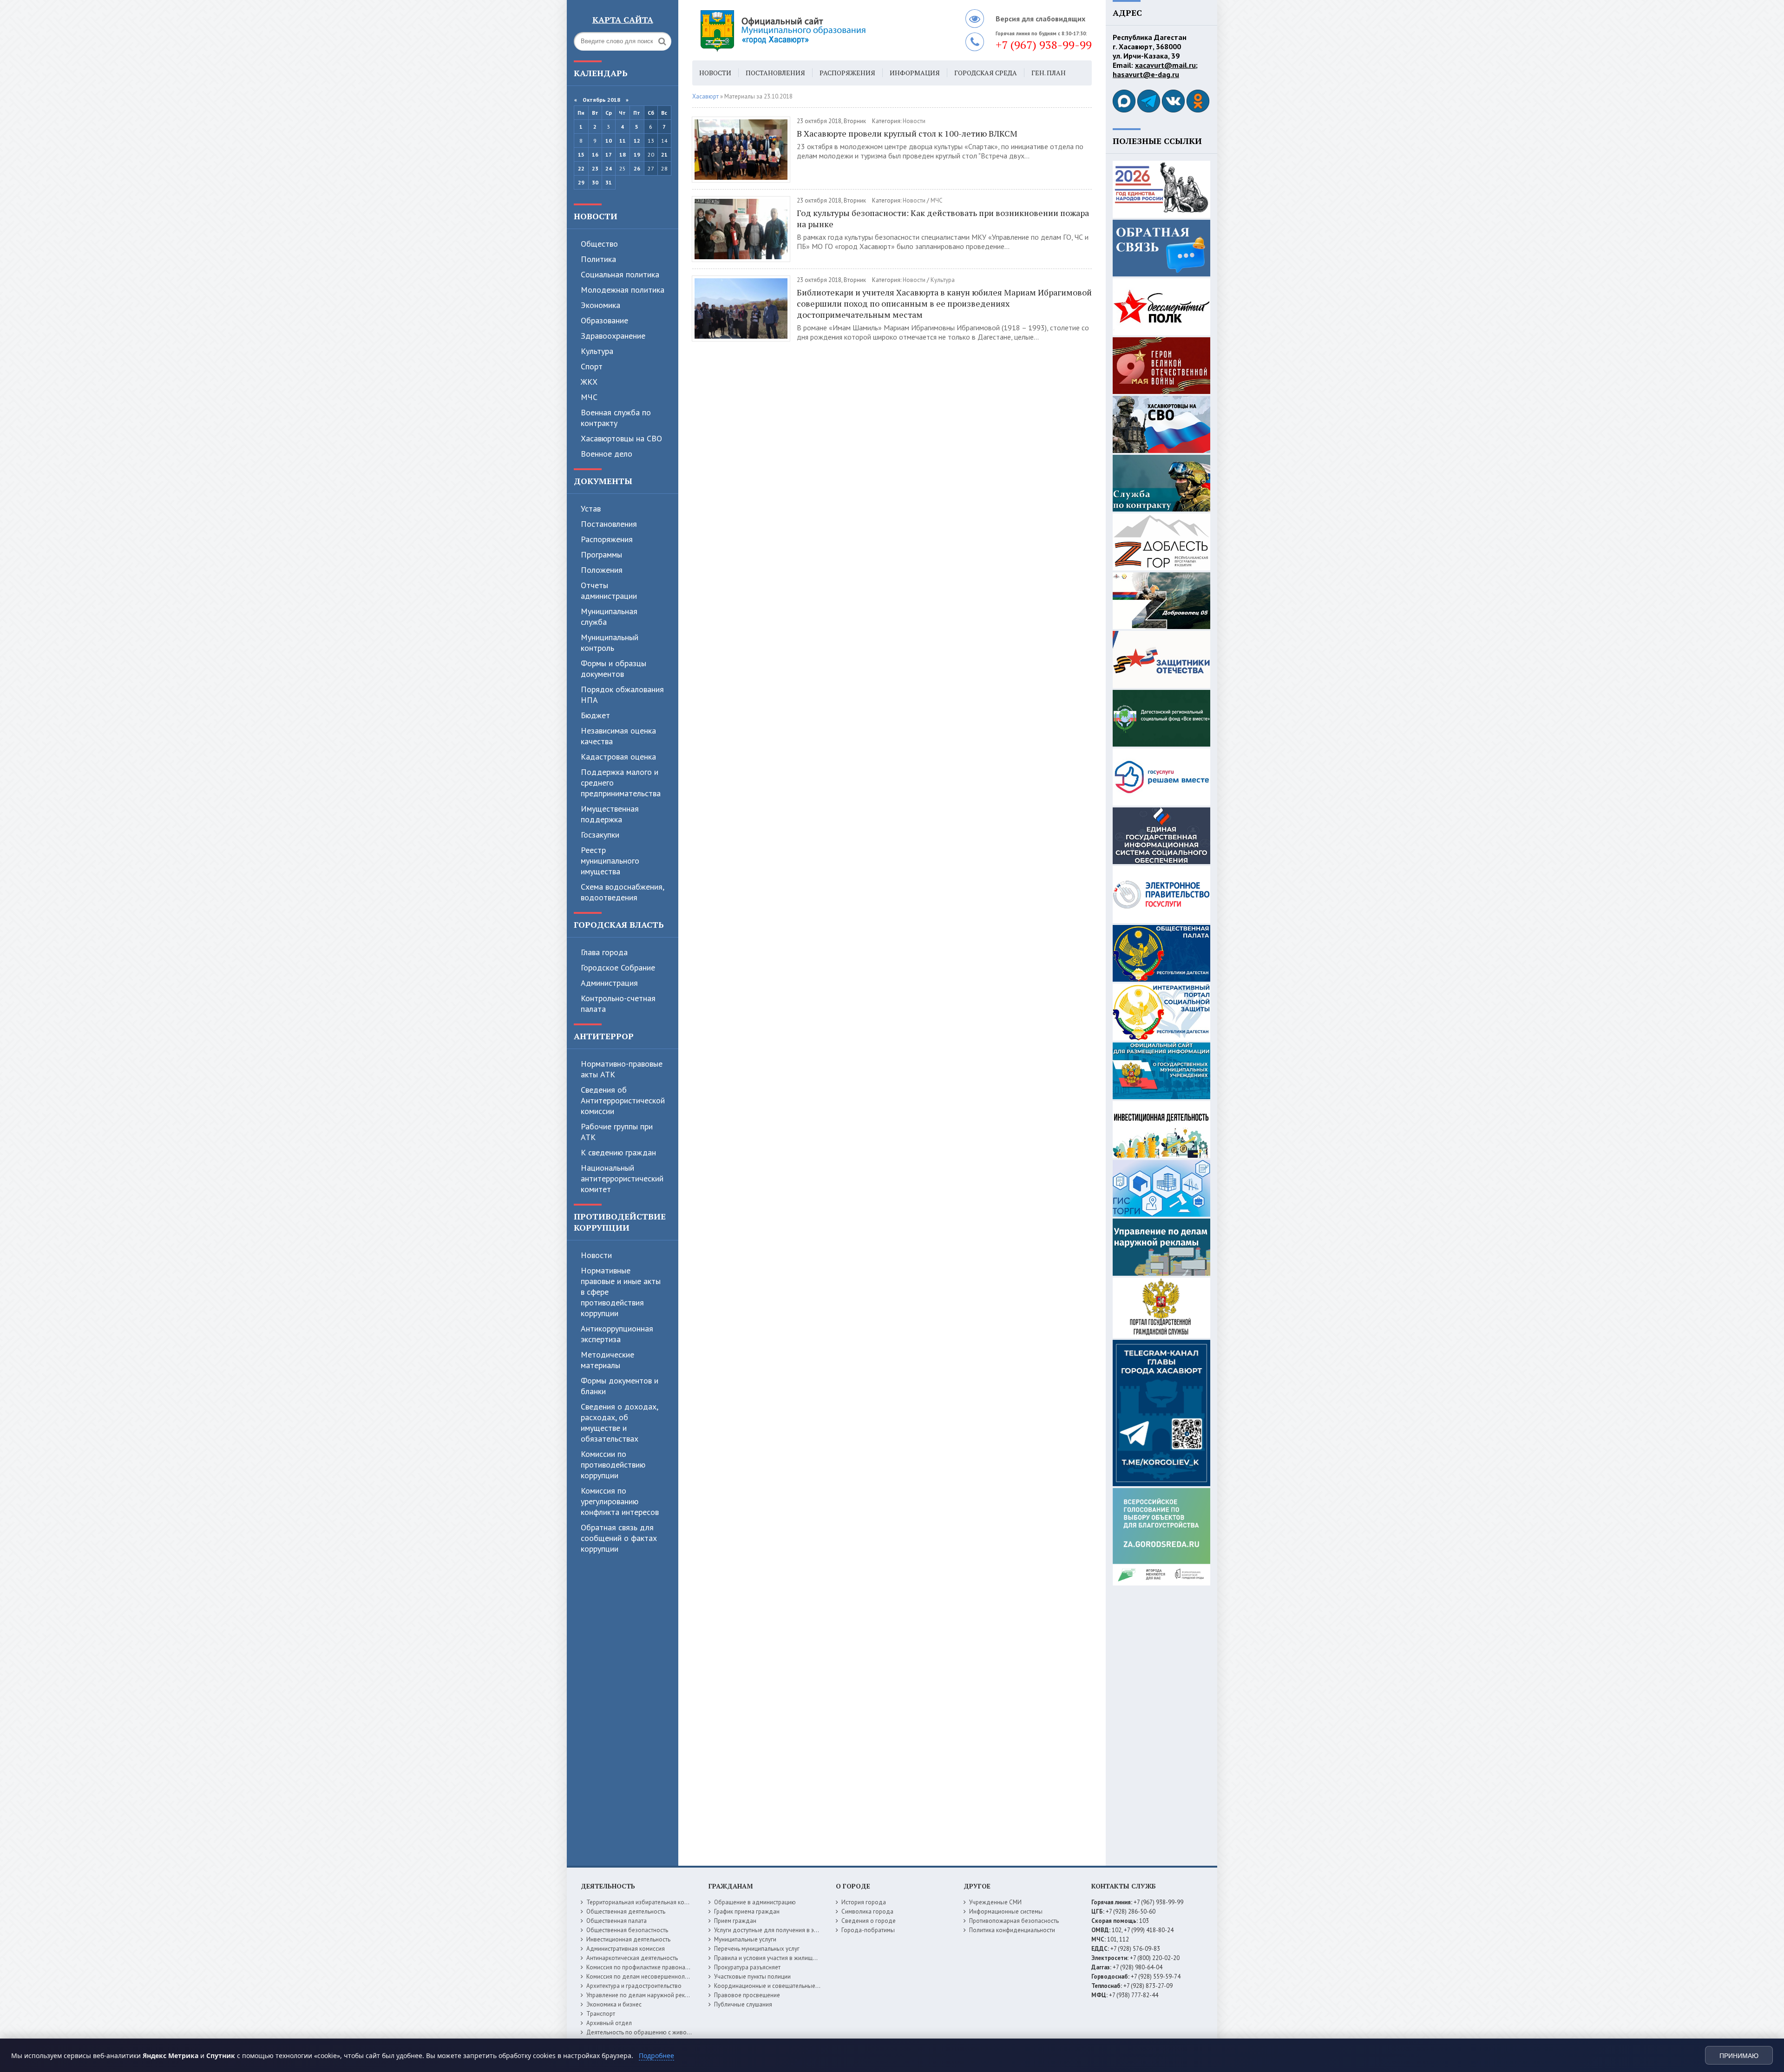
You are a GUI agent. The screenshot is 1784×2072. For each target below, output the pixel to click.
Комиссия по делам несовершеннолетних (643, 1977)
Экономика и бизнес (614, 2004)
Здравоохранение (613, 336)
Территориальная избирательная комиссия (645, 1902)
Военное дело (607, 454)
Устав (591, 508)
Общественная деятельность (626, 1911)
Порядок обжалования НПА (622, 695)
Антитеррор (604, 1036)
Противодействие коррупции (620, 1222)
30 (595, 182)
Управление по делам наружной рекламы (643, 1995)
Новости (596, 216)
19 (637, 154)
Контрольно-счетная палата (618, 1003)
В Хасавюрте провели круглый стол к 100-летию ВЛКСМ (907, 133)
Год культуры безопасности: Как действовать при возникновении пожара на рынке (943, 218)
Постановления (609, 524)
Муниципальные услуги (745, 1939)
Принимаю (1739, 2056)
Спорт (592, 366)
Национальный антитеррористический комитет (622, 1178)
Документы (603, 481)
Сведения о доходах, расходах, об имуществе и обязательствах (619, 1423)
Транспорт (601, 2014)
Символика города (867, 1911)
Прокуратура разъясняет (747, 1967)
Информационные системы (1006, 1911)
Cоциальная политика (620, 274)
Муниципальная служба (609, 616)
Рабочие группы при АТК (617, 1132)
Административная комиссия (626, 1949)
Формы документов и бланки (620, 1386)
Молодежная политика (623, 290)
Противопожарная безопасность (1014, 1921)
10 (609, 141)
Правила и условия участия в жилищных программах (786, 1958)
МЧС (589, 397)
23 (595, 168)
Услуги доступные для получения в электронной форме (790, 1930)
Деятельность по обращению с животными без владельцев (668, 2032)
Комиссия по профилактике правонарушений (647, 1967)
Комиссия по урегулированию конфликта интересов (620, 1501)
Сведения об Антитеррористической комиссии (623, 1100)
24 (609, 168)
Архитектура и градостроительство (634, 1986)
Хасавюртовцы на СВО (621, 438)
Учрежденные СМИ (995, 1902)
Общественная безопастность (627, 1930)
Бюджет (595, 715)
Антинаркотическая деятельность (632, 1958)
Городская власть (619, 925)
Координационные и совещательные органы (775, 1986)
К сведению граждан (618, 1152)
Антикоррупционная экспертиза (617, 1334)
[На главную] (808, 30)
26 (637, 168)
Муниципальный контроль (610, 643)
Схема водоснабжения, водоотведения (622, 892)
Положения (602, 570)
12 (637, 141)
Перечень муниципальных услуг (757, 1949)
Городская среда (986, 73)
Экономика (600, 305)
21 (664, 154)
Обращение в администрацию (755, 1902)
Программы (601, 554)
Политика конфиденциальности (1012, 1930)
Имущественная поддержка (610, 814)
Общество (599, 244)
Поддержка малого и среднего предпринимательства (621, 783)
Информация (915, 73)
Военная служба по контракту (616, 418)
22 (581, 168)
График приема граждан (747, 1911)
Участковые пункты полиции (752, 1977)
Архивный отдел (609, 2023)
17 (609, 154)
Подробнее (656, 2056)
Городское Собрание (618, 967)
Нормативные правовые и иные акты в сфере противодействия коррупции (621, 1292)
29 (581, 182)
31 (609, 182)
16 (595, 154)
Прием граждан (735, 1921)
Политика (598, 259)
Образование (604, 320)
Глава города (604, 952)
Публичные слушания (743, 2004)
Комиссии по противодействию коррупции (613, 1465)
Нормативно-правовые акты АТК (622, 1069)
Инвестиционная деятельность (628, 1939)
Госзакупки (600, 835)
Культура (597, 351)
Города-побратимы (868, 1930)
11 (623, 141)
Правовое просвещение (747, 1995)
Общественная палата (617, 1921)
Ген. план (1049, 73)
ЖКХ (589, 382)
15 (581, 154)
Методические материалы (607, 1360)
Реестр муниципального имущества (610, 861)
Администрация (609, 983)
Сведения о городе (869, 1921)
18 (623, 154)
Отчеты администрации (609, 590)
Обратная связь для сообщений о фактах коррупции (619, 1538)
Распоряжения (607, 539)
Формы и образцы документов (613, 669)
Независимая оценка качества (618, 736)
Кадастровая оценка (618, 757)
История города (864, 1902)
